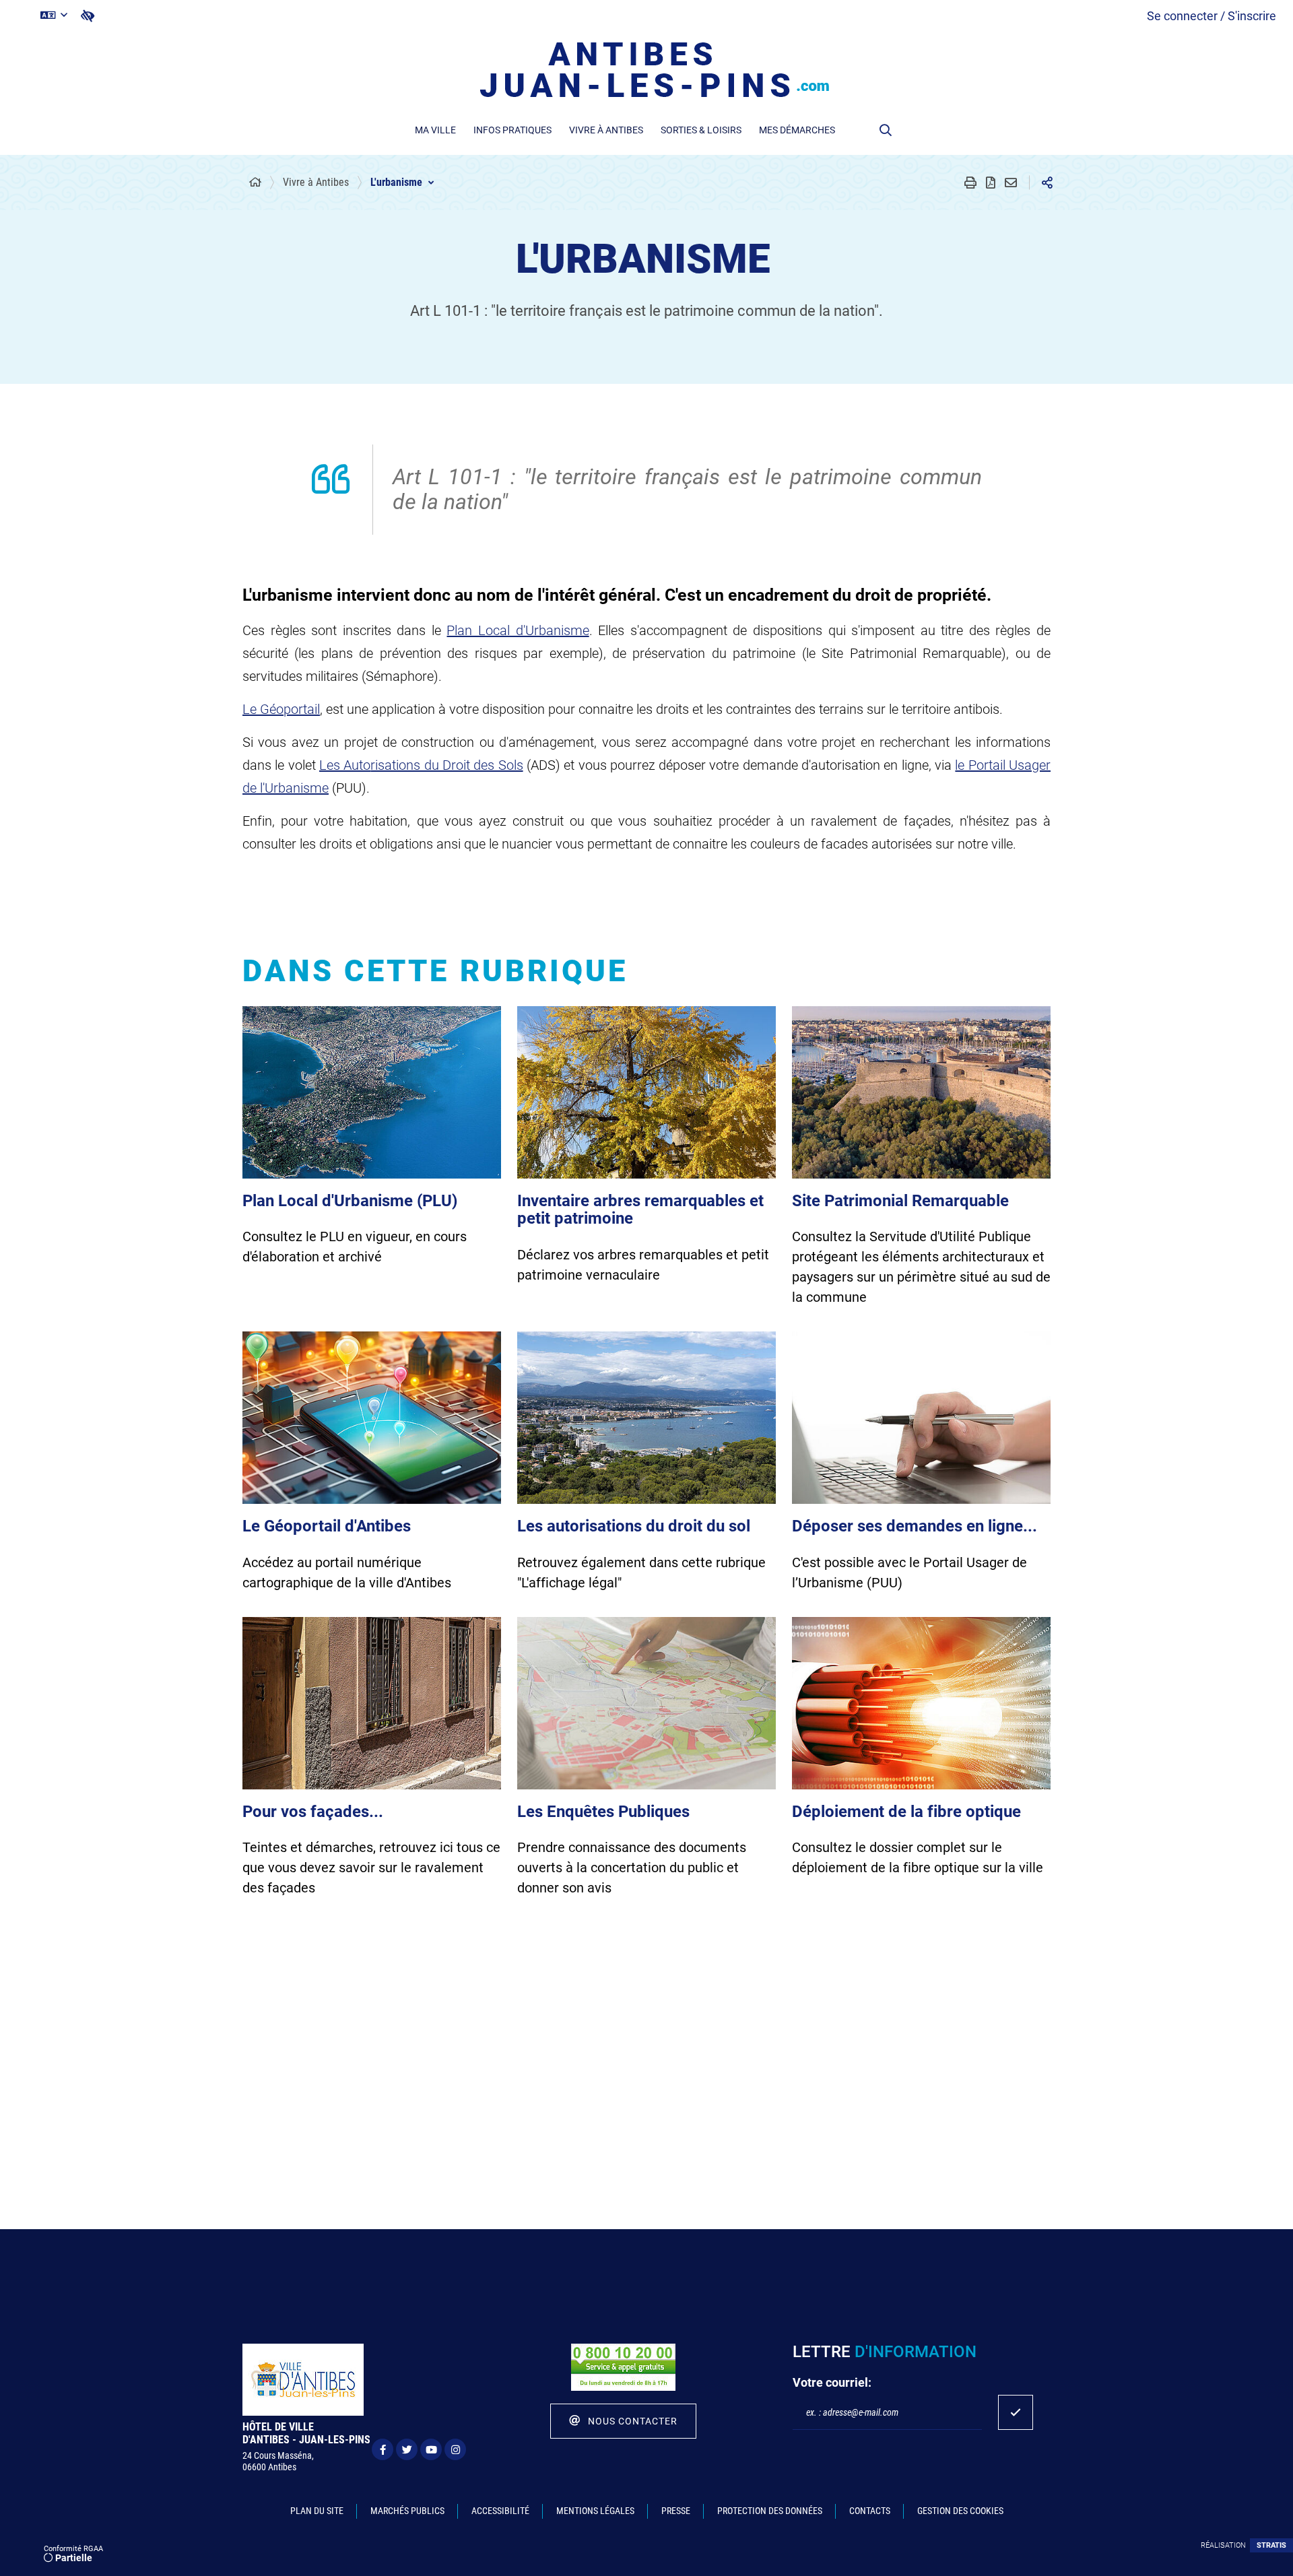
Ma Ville (435, 130)
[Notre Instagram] (455, 2449)
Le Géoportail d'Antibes (327, 1526)
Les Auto (345, 765)
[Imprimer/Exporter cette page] (970, 183)
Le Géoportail (281, 709)
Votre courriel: (832, 2382)
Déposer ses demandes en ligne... (915, 1526)
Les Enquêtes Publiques (603, 1812)
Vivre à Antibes (606, 130)
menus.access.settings (88, 16)
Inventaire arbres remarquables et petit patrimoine (640, 1210)
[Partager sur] (1047, 183)
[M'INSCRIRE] (1016, 2412)
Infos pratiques (512, 130)
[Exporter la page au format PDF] (991, 183)
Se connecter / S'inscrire (1212, 16)
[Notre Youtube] (431, 2449)
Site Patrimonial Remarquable (900, 1201)
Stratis (1271, 2545)
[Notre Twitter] (407, 2449)
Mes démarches (797, 130)
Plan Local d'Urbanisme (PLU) (350, 1201)
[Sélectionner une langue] (54, 15)
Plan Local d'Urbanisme (518, 630)
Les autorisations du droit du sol (634, 1526)
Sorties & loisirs (701, 130)
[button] (886, 130)
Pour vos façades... (313, 1812)
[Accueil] (255, 183)
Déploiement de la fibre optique (906, 1812)
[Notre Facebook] (383, 2449)
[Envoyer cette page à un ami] (1011, 183)
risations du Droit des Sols (446, 765)
